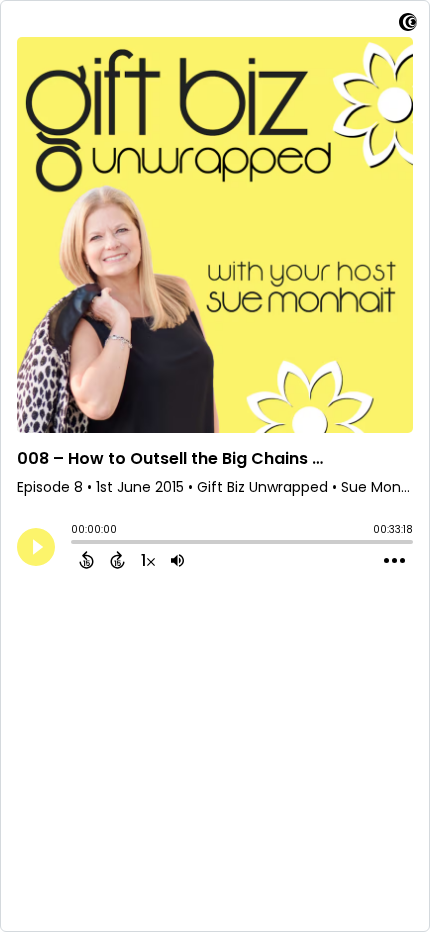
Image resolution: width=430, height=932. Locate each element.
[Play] (36, 547)
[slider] (76, 544)
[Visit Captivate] (408, 25)
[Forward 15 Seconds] (117, 560)
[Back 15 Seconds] (86, 560)
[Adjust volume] (177, 560)
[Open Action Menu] (394, 561)
